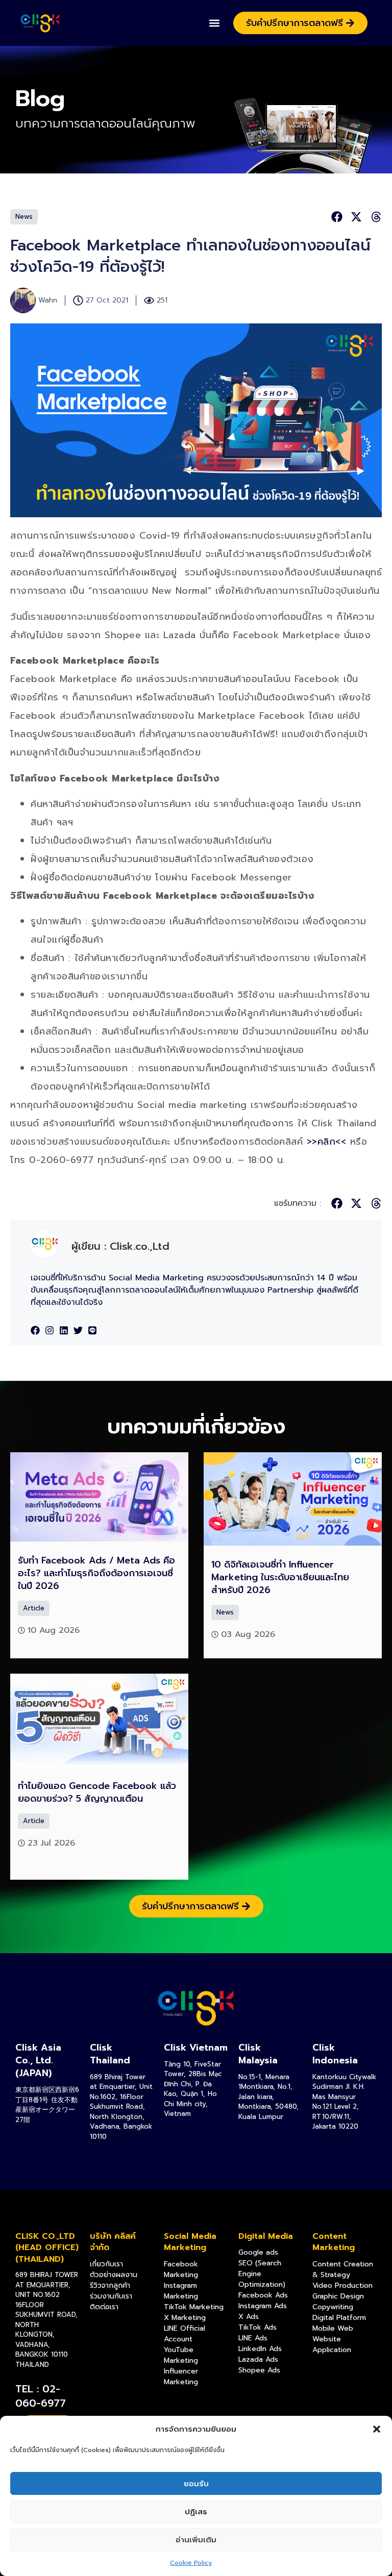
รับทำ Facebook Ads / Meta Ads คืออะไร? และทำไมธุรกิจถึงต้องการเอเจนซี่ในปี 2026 (96, 1573)
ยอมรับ (196, 2484)
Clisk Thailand (110, 2054)
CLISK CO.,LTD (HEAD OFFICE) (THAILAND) (47, 2248)
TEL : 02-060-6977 (41, 2396)
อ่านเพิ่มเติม (196, 2540)
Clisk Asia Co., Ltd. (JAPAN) (38, 2060)
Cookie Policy (191, 2563)
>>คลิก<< (327, 1142)
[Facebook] (35, 1330)
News (24, 217)
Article (34, 1608)
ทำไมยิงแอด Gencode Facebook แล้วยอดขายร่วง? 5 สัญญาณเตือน (97, 1792)
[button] (377, 2429)
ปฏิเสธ (196, 2512)
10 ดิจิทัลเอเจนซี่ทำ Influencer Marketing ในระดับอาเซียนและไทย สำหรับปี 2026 (280, 1577)
